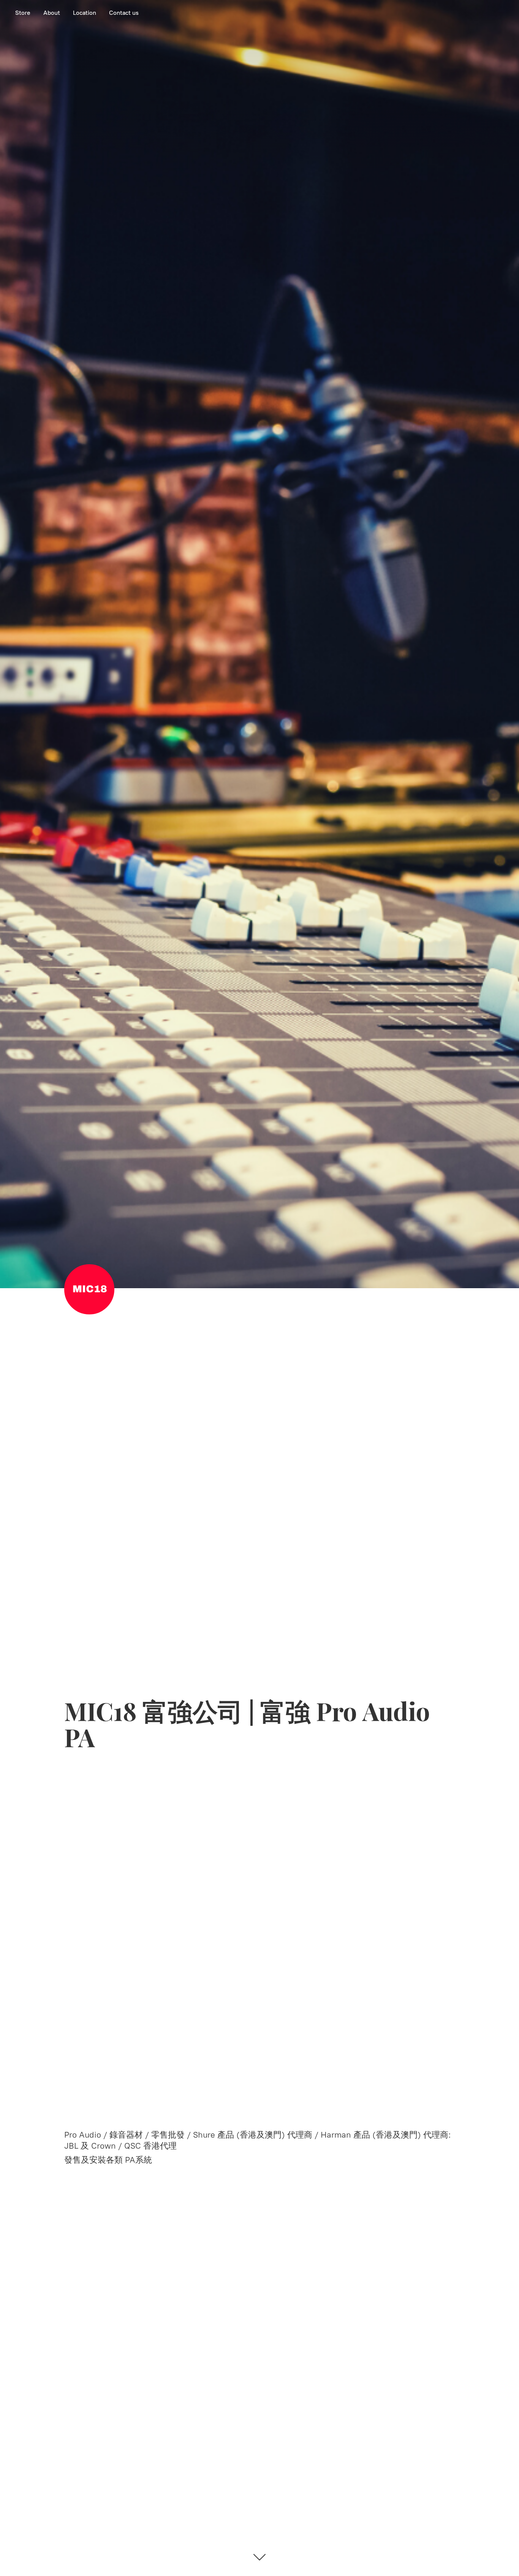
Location (85, 13)
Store (23, 13)
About (52, 13)
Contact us (124, 13)
